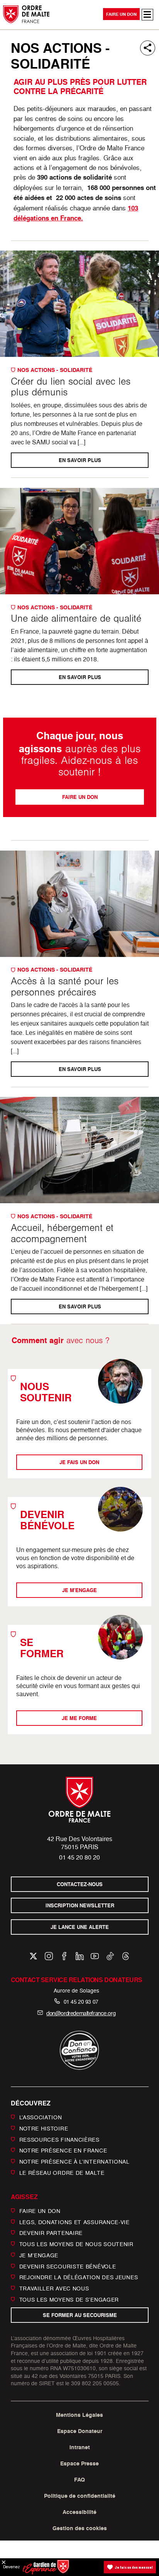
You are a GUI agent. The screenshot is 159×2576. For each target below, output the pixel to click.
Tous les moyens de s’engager (69, 2299)
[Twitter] (33, 1956)
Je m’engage (39, 2255)
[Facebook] (64, 1956)
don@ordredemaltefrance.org (81, 2013)
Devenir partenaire (51, 2233)
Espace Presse (79, 2463)
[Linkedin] (80, 1956)
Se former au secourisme (79, 2315)
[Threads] (126, 1956)
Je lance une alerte (80, 1927)
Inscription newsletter (79, 1906)
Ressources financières (59, 2139)
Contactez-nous (80, 1884)
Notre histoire (44, 2128)
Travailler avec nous (54, 2288)
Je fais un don (80, 1462)
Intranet (80, 2447)
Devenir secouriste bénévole (68, 2266)
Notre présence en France (63, 2150)
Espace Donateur (80, 2431)
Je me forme (80, 1718)
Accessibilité (79, 2512)
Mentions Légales (79, 2415)
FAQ (79, 2480)
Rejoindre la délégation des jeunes (79, 2277)
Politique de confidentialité (80, 2496)
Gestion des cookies (80, 2528)
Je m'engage (79, 1590)
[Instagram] (49, 1956)
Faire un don (121, 14)
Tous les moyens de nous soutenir (76, 2244)
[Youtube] (95, 1956)
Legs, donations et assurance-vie (74, 2222)
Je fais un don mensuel (134, 2567)
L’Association (41, 2117)
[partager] (148, 48)
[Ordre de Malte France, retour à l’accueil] (26, 14)
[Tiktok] (110, 1956)
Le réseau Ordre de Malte (62, 2173)
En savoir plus (79, 460)
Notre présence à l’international (74, 2162)
